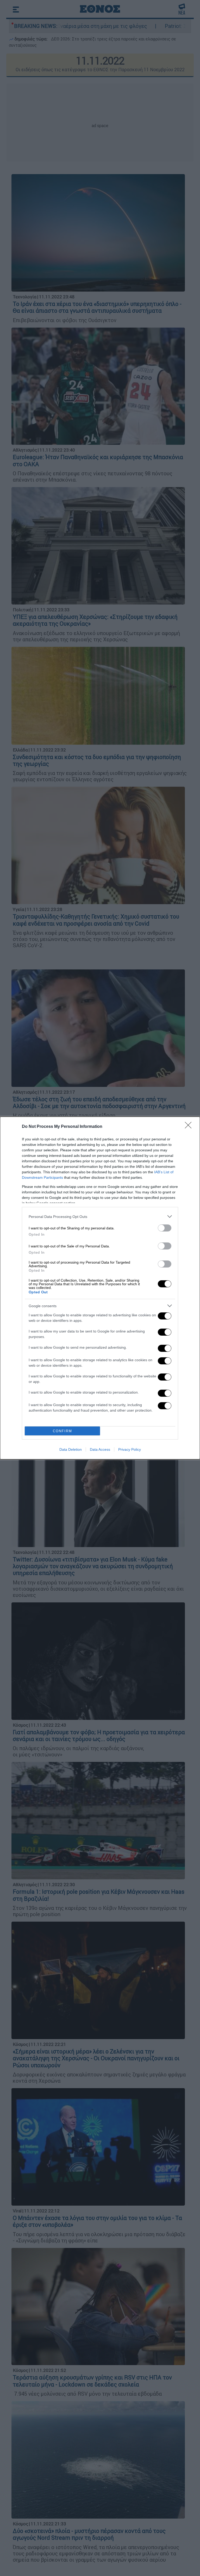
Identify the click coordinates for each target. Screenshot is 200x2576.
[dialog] (100, 1288)
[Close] (190, 1127)
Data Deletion (71, 1449)
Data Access (100, 1449)
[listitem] (100, 1216)
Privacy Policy (130, 1449)
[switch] (165, 1228)
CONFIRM (63, 1431)
